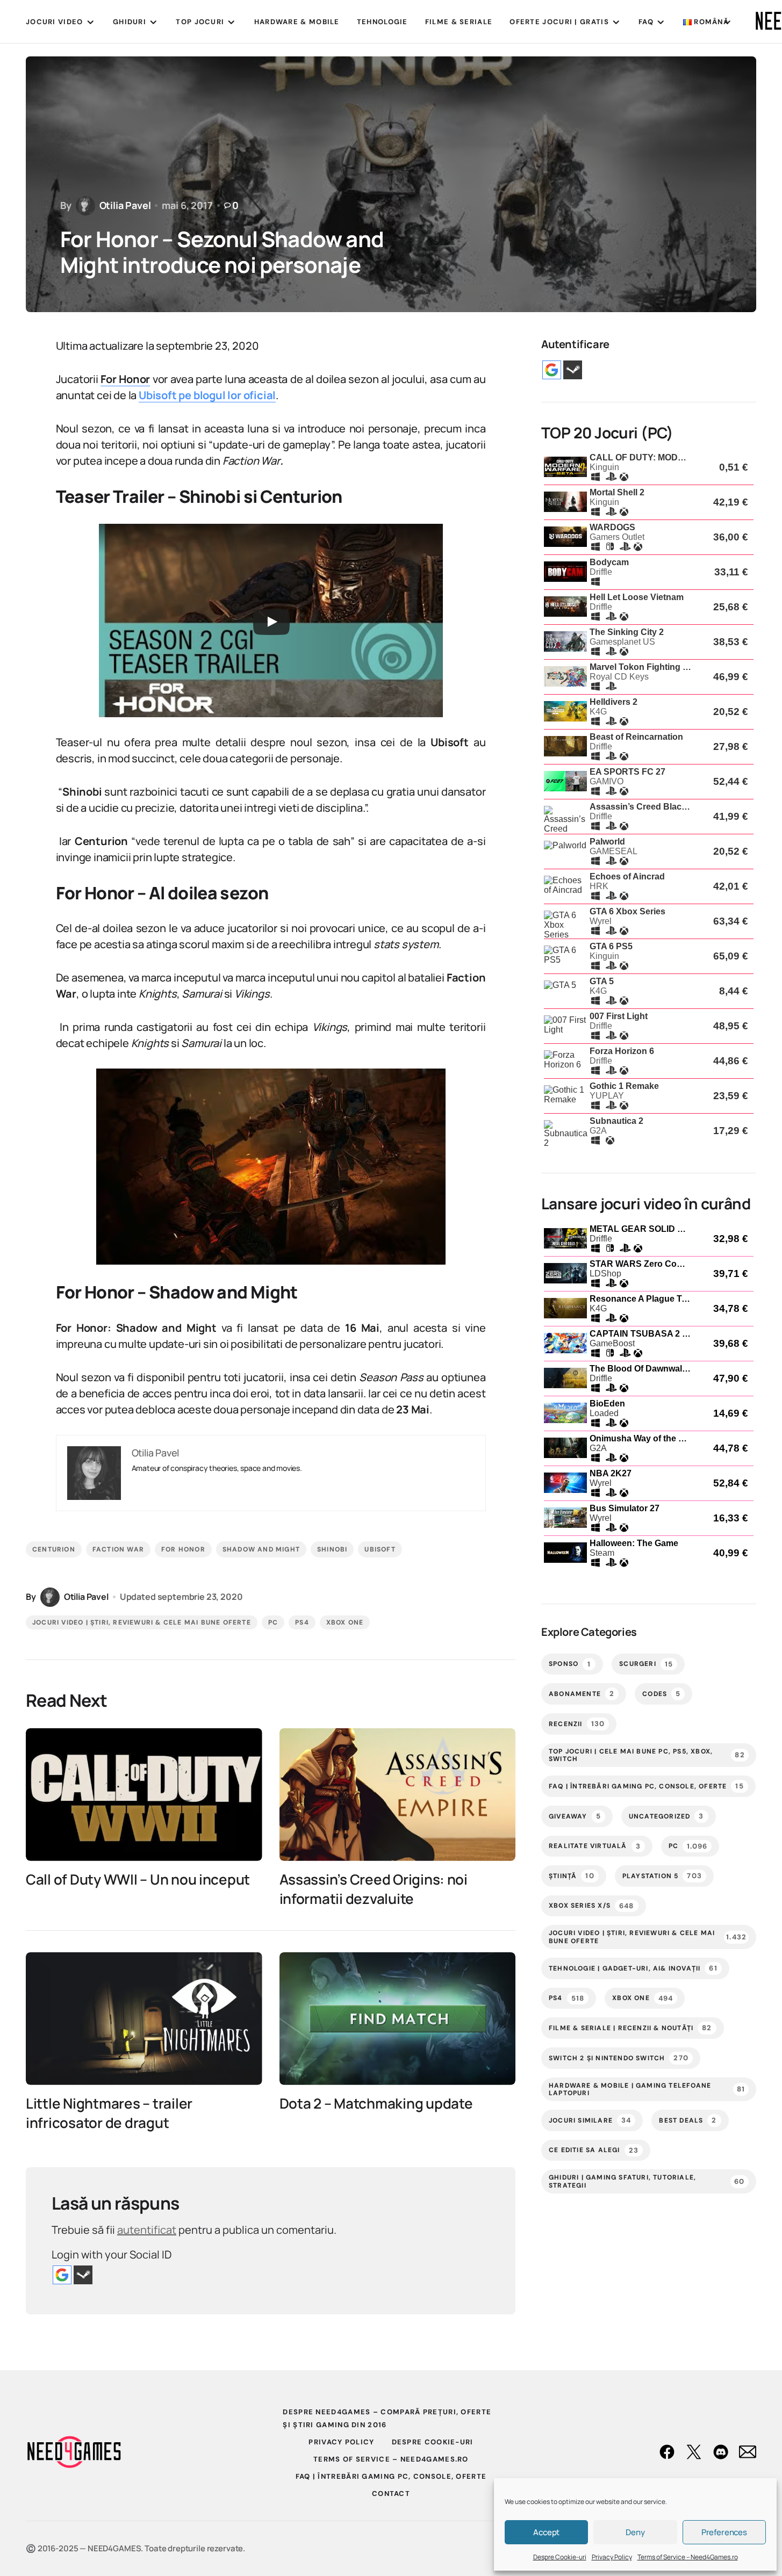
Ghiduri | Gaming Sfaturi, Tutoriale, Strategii (647, 2181)
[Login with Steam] (83, 2275)
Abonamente (582, 1694)
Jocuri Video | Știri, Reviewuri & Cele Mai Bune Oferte (142, 1622)
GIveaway (575, 1816)
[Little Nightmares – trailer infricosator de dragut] (144, 2019)
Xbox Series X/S (591, 1906)
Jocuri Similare (590, 2120)
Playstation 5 (662, 1876)
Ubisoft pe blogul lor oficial (207, 395)
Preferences (724, 2532)
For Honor (183, 1549)
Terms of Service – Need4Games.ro (688, 2557)
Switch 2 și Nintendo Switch (619, 2058)
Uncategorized (666, 1816)
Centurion (54, 1549)
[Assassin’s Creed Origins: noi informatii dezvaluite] (398, 1795)
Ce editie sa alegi (594, 2150)
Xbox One (345, 1622)
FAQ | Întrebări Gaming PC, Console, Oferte (646, 1786)
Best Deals (688, 2120)
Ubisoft (380, 1549)
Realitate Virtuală (595, 1846)
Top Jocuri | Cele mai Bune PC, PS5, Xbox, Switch (647, 1755)
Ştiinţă (572, 1876)
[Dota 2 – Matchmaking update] (398, 2019)
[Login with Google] (62, 2275)
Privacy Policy (612, 2557)
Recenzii (577, 1724)
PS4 (302, 1622)
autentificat (147, 2230)
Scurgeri (646, 1664)
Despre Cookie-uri (560, 2557)
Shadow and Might (261, 1549)
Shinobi (332, 1549)
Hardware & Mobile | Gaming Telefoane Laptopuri (647, 2089)
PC (273, 1622)
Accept (546, 2532)
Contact (391, 2494)
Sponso (570, 1664)
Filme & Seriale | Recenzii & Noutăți (630, 2028)
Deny (635, 2532)
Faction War (118, 1549)
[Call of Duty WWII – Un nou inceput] (144, 1795)
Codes (661, 1694)
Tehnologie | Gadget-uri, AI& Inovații (633, 1968)
